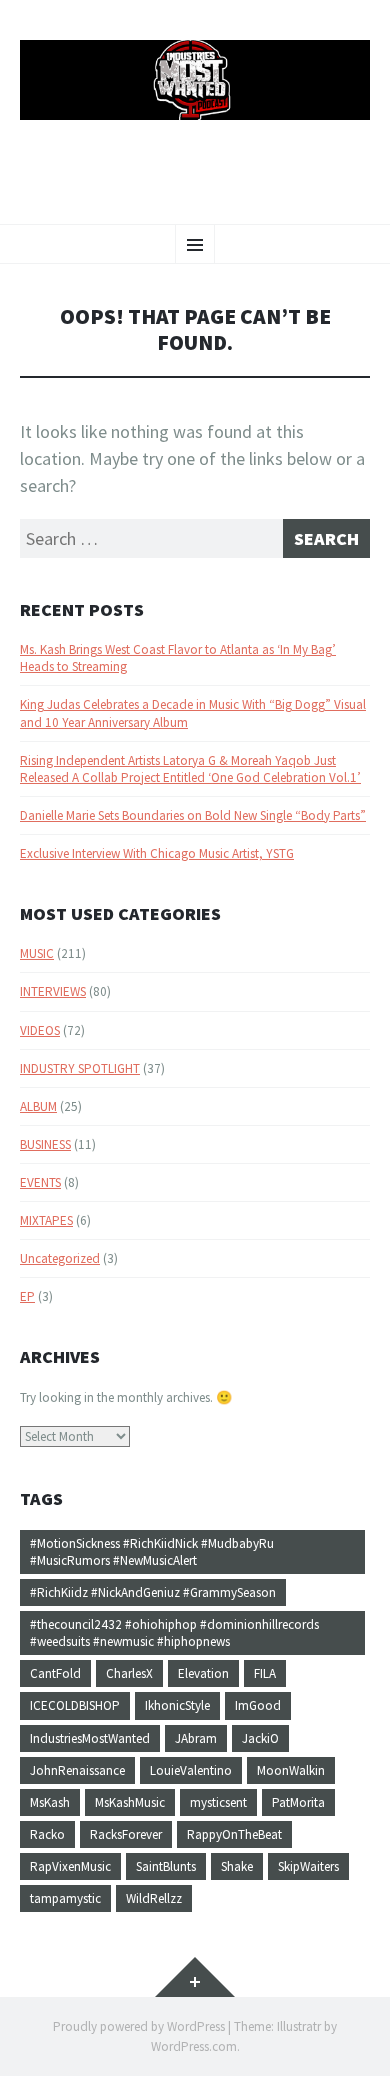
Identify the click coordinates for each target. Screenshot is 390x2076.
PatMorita (298, 1802)
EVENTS (40, 1182)
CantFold (55, 1673)
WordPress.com (194, 2046)
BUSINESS (45, 1144)
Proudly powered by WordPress (139, 2026)
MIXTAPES (46, 1220)
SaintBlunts (166, 1866)
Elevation (203, 1673)
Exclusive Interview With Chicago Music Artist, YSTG (157, 853)
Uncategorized (60, 1258)
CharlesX (129, 1673)
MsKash (50, 1802)
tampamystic (65, 1898)
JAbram (196, 1738)
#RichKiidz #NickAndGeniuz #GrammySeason (153, 1592)
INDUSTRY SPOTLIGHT (80, 1068)
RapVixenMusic (70, 1866)
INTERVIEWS (53, 991)
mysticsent (218, 1802)
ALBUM (38, 1106)
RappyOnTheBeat (234, 1834)
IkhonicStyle (177, 1705)
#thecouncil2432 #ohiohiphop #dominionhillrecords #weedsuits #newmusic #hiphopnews (174, 1633)
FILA (265, 1673)
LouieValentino (191, 1770)
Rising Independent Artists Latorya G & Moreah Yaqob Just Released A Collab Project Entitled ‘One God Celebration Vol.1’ (190, 769)
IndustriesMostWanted (90, 1738)
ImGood (258, 1705)
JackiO (260, 1738)
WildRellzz (154, 1898)
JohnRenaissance (77, 1770)
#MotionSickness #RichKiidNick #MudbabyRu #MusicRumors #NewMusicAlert (152, 1552)
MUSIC (37, 953)
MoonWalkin (291, 1770)
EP (27, 1296)
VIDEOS (40, 1030)
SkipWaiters (308, 1866)
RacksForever (126, 1834)
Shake (237, 1866)
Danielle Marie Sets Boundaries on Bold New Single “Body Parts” (193, 815)
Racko (47, 1834)
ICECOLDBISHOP (75, 1705)
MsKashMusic (130, 1802)
